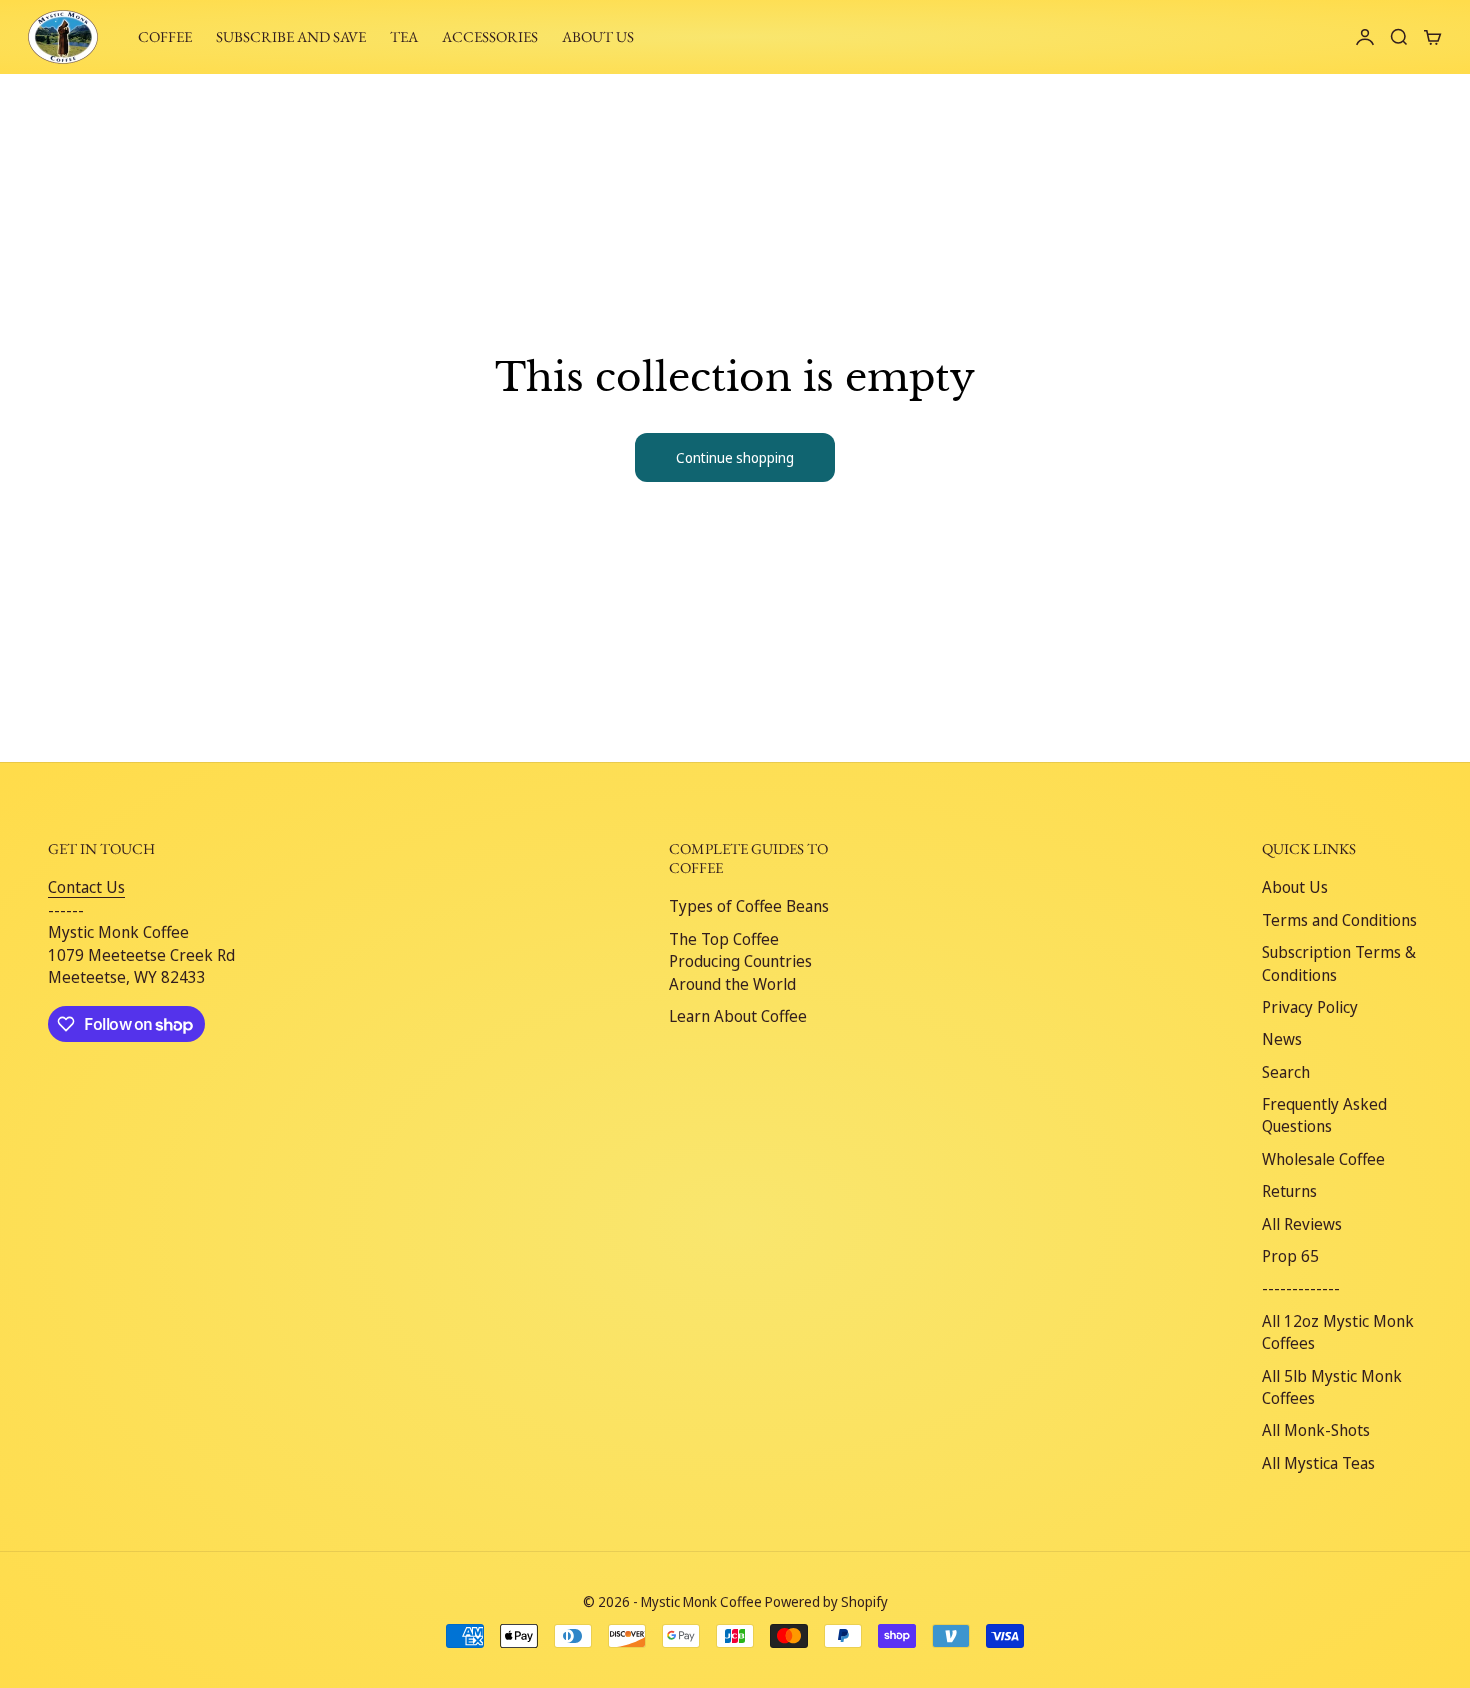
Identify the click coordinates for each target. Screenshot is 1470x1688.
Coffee (165, 36)
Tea (404, 36)
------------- (1301, 1288)
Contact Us (86, 887)
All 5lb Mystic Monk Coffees (1332, 1387)
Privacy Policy (1310, 1007)
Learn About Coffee (738, 1016)
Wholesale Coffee (1323, 1159)
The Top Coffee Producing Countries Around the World (740, 961)
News (1282, 1039)
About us (598, 36)
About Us (1295, 887)
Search (1286, 1072)
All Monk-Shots (1316, 1430)
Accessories (490, 36)
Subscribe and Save (291, 36)
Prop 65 (1290, 1256)
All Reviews (1302, 1224)
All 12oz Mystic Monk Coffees (1338, 1332)
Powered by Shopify (826, 1601)
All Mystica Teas (1318, 1463)
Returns (1289, 1191)
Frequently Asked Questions (1324, 1115)
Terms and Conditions (1339, 920)
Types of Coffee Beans (749, 906)
